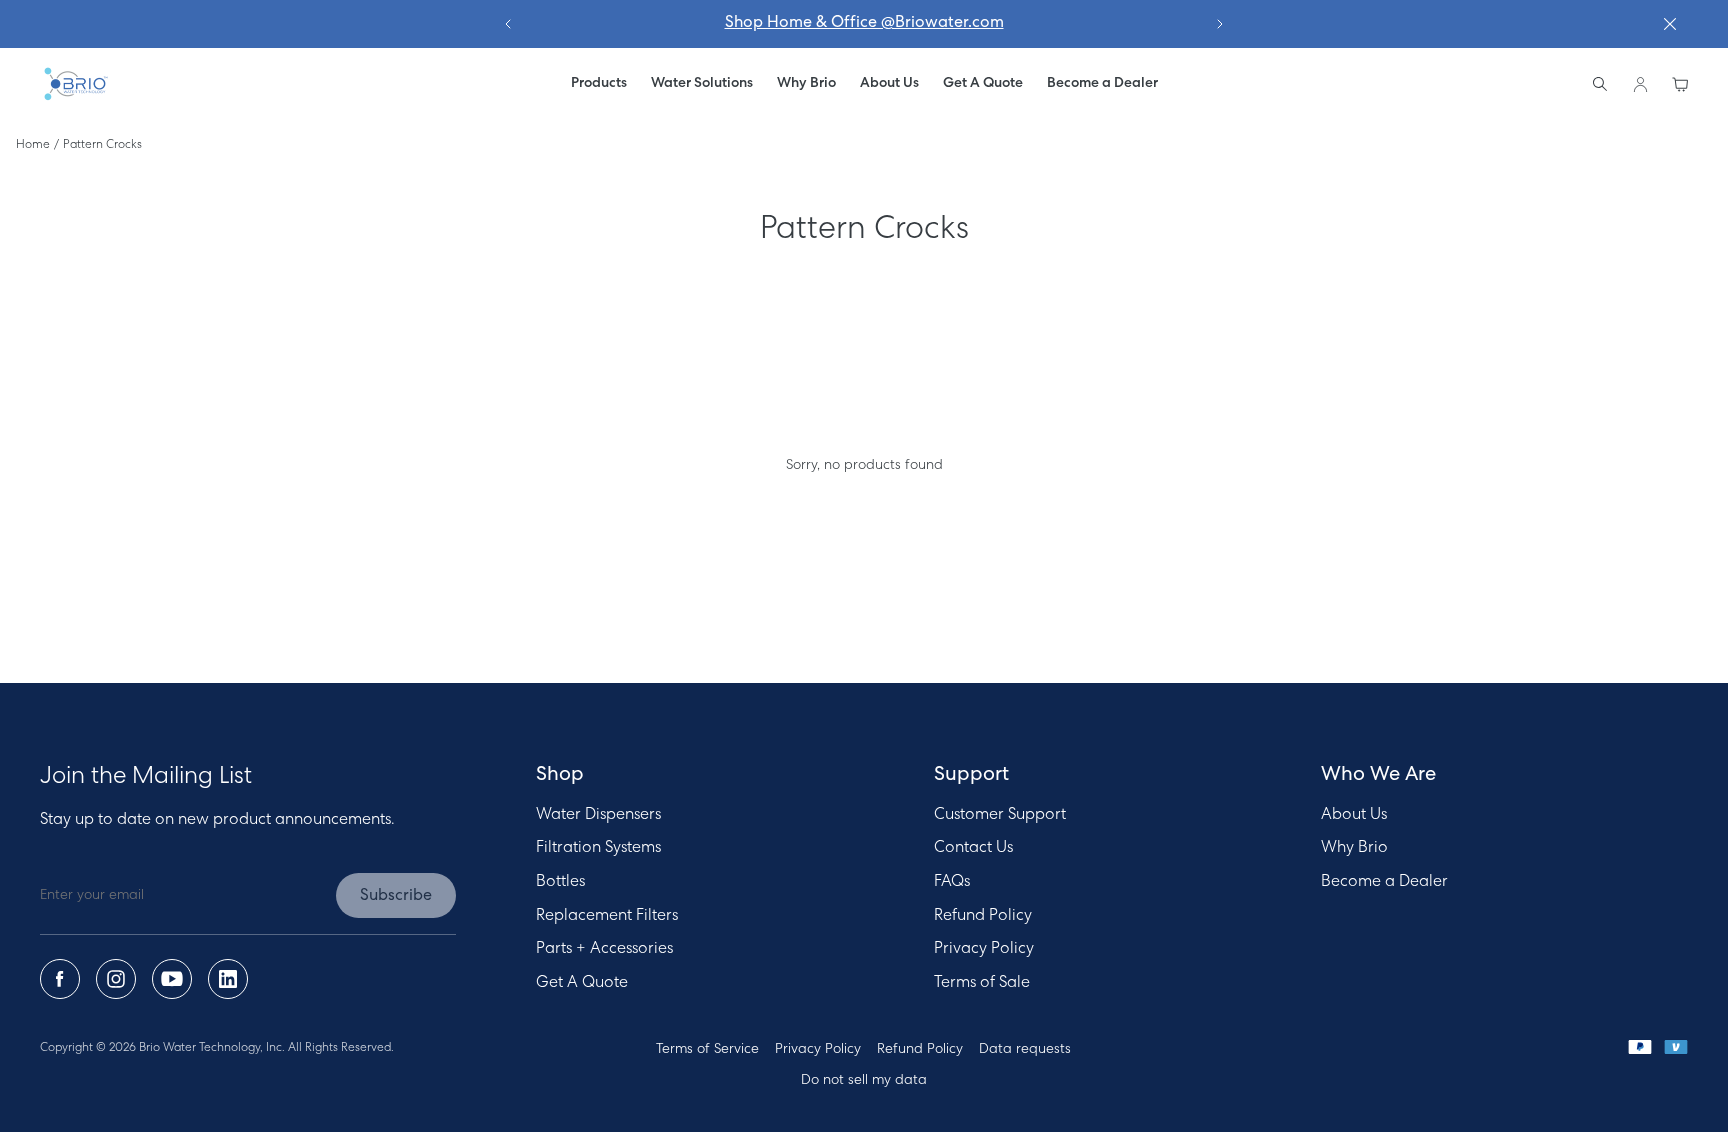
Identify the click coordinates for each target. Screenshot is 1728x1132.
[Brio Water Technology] (75, 84)
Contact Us (973, 848)
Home (33, 145)
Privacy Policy (984, 949)
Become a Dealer (1384, 882)
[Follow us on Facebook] (60, 979)
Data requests (1025, 1049)
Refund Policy (983, 916)
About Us (1354, 815)
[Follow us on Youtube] (172, 979)
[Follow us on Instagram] (116, 979)
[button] (702, 84)
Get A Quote (582, 983)
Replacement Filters (607, 916)
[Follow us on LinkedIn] (228, 979)
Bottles (560, 882)
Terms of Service (707, 1049)
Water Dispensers (598, 815)
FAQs (952, 882)
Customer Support (1000, 815)
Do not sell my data (864, 1080)
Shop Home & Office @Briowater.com (864, 23)
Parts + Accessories (604, 949)
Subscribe (396, 896)
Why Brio (1354, 848)
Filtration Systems (598, 848)
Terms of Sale (982, 983)
